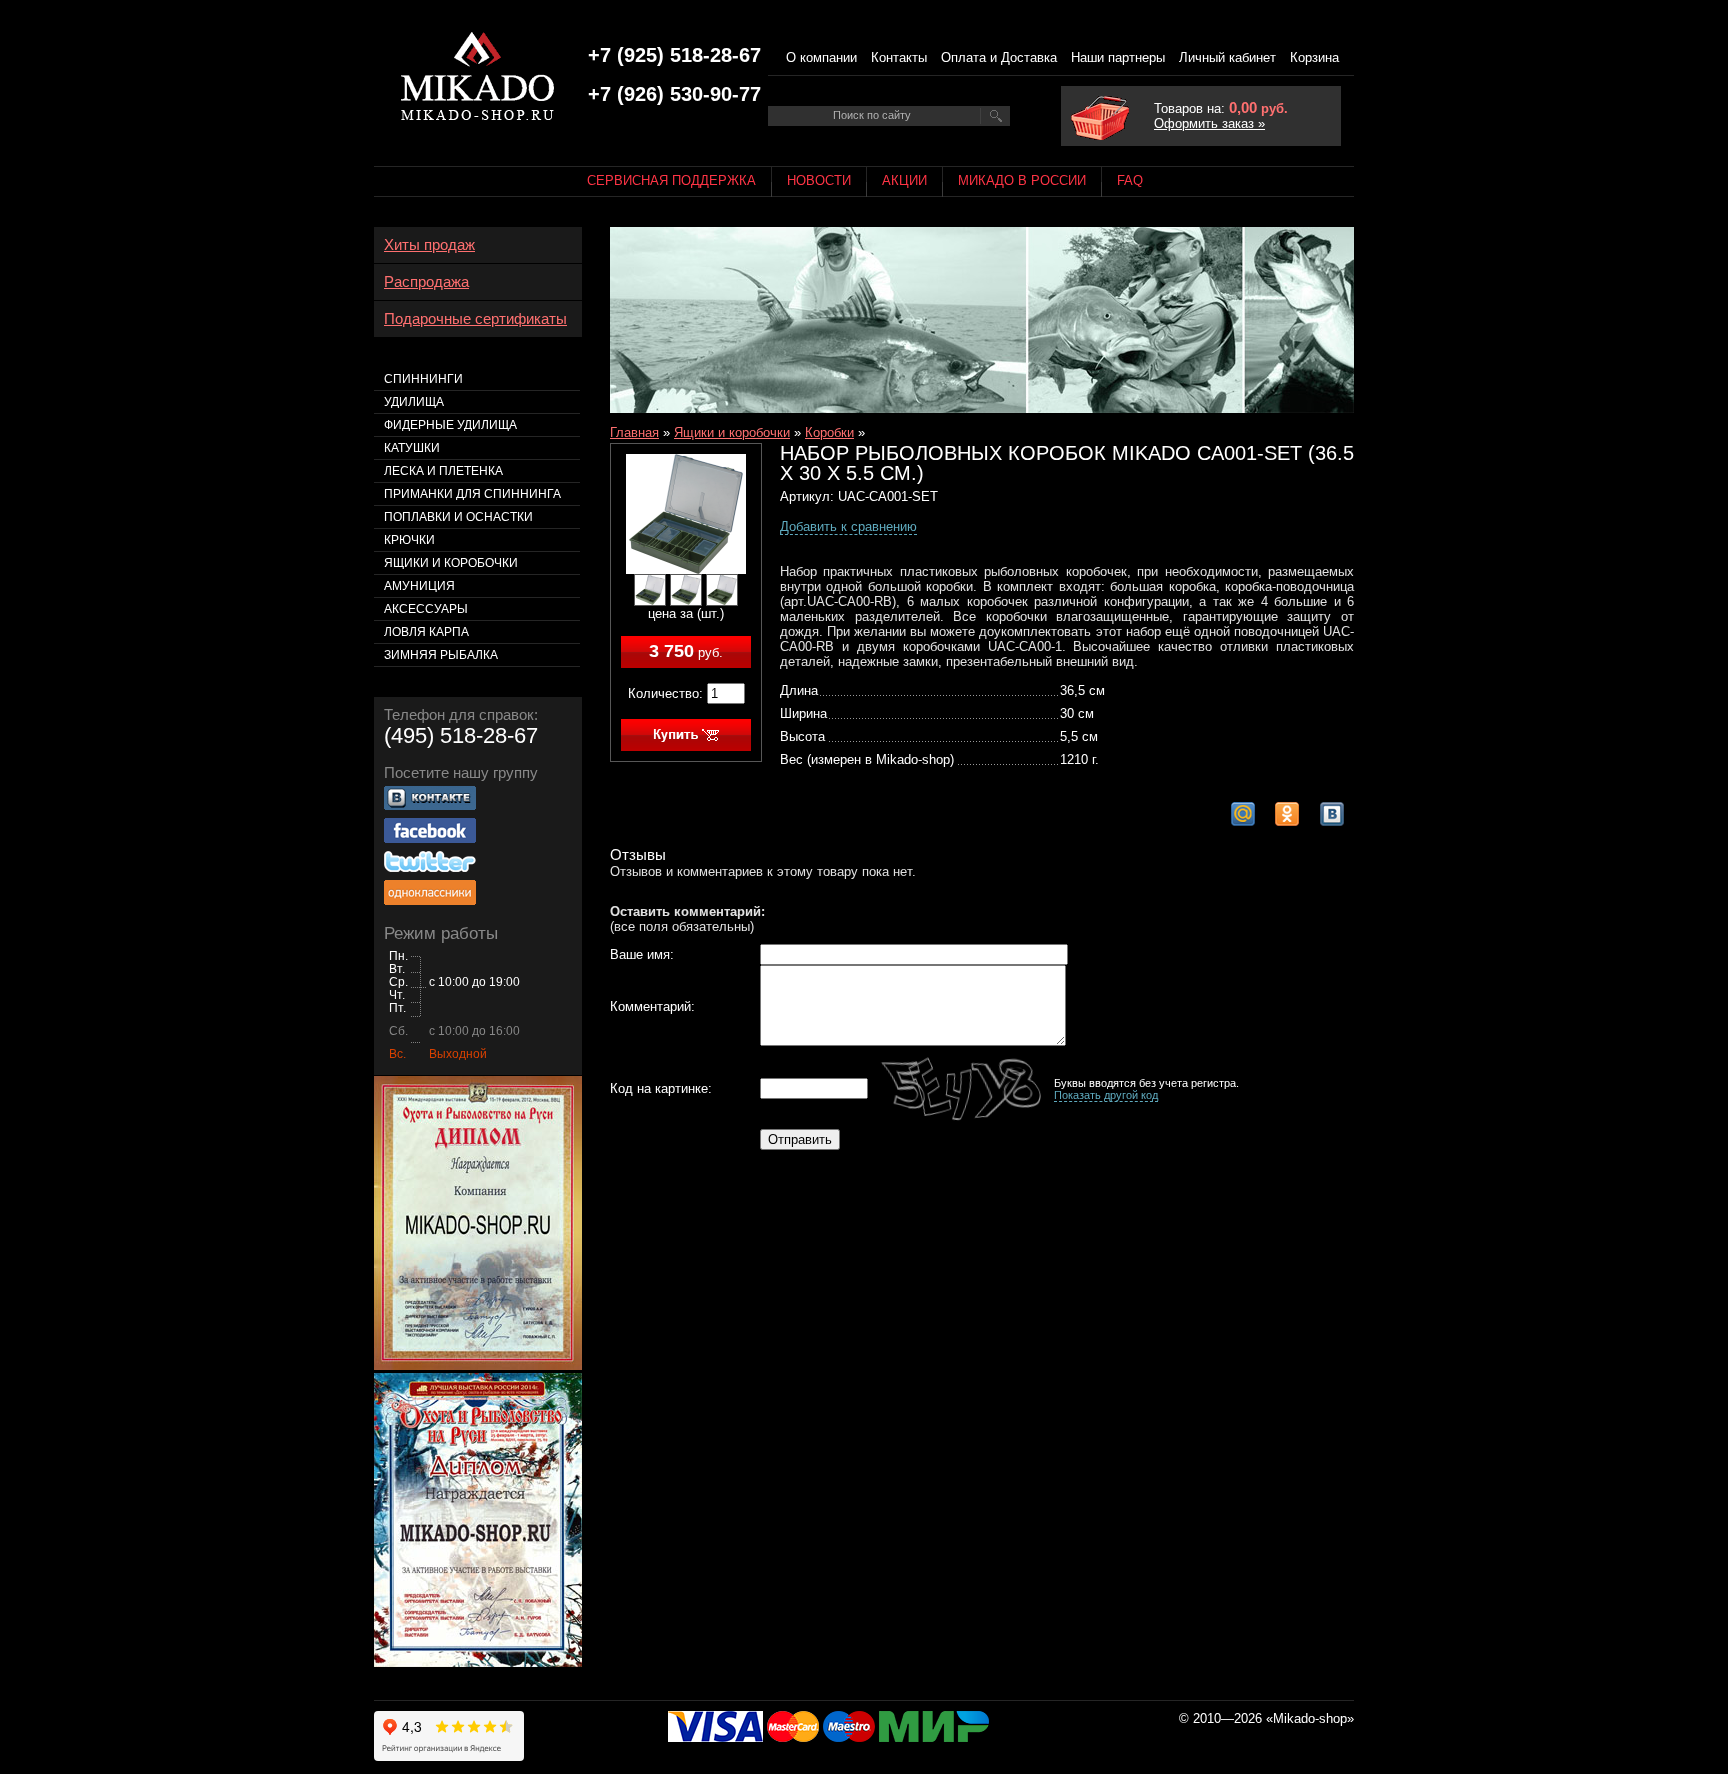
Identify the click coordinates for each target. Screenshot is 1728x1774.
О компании (821, 57)
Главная (634, 432)
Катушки (412, 448)
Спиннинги (423, 379)
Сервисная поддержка (671, 180)
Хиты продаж (429, 245)
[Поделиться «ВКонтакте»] (1332, 814)
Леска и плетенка (443, 471)
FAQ (1130, 180)
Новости (819, 180)
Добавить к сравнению (848, 526)
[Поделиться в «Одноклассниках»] (1287, 814)
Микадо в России (1022, 180)
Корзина (1314, 57)
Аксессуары (426, 609)
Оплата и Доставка (999, 57)
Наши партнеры (1118, 57)
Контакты (899, 57)
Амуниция (419, 586)
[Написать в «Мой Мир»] (1243, 814)
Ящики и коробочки (732, 432)
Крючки (409, 540)
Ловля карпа (426, 632)
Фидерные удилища (450, 425)
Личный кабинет (1227, 57)
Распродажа (426, 282)
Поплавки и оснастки (458, 517)
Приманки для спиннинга (472, 494)
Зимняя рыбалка (441, 655)
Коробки (829, 432)
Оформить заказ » (1209, 123)
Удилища (414, 402)
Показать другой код (1106, 1095)
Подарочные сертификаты (475, 319)
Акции (904, 180)
